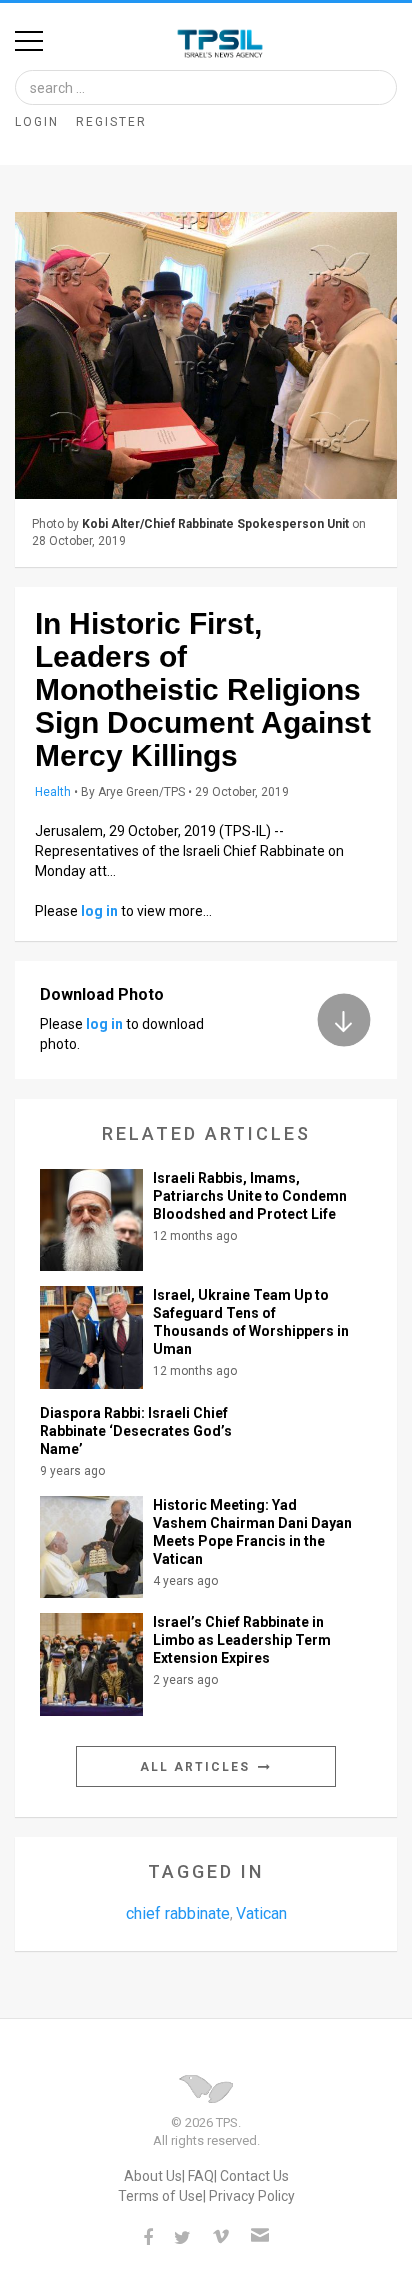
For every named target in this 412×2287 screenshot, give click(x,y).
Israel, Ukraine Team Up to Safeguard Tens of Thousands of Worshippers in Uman (251, 1322)
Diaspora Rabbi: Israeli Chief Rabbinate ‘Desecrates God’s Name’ (136, 1431)
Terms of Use (160, 2196)
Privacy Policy (252, 2196)
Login (37, 122)
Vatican (261, 1913)
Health (53, 792)
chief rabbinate (178, 1913)
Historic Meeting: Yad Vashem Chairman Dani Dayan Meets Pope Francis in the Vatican (252, 1532)
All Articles (197, 1767)
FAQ (201, 2176)
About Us (153, 2176)
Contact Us (254, 2176)
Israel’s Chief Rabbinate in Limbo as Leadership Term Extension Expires (242, 1640)
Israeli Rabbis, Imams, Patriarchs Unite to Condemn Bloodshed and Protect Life (250, 1196)
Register (111, 122)
